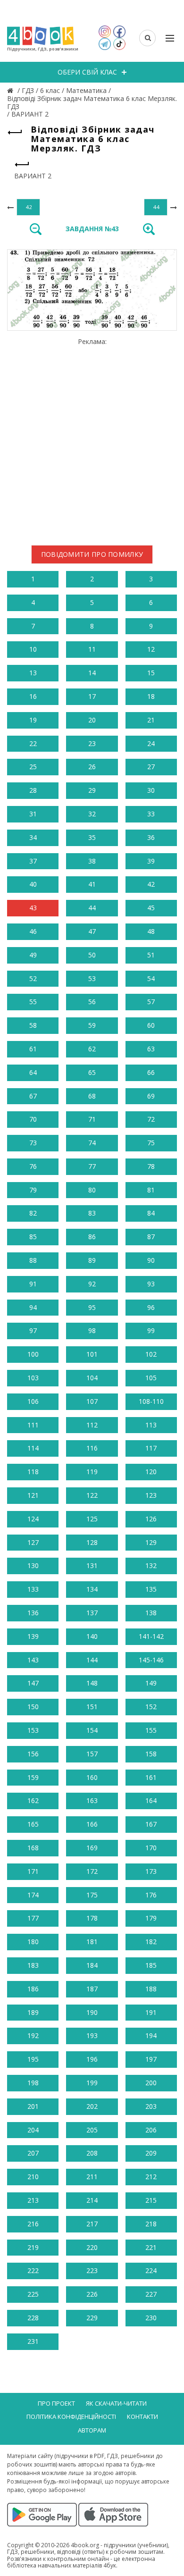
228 (33, 2318)
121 (33, 1495)
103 (33, 1378)
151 (92, 1707)
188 (151, 1989)
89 (92, 1260)
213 (33, 2200)
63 (151, 1049)
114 (33, 1448)
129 (151, 1542)
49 (33, 955)
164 (151, 1800)
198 (33, 2083)
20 (92, 720)
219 (33, 2247)
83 (92, 1213)
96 (151, 1307)
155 (151, 1730)
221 (151, 2247)
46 (33, 931)
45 (151, 908)
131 (92, 1565)
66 (151, 1072)
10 (33, 649)
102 (151, 1354)
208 (92, 2153)
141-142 (151, 1636)
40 (33, 884)
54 (151, 978)
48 (151, 931)
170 (151, 1848)
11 (92, 649)
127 (33, 1542)
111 (33, 1425)
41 (92, 884)
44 (92, 908)
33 (151, 814)
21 (151, 720)
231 (33, 2341)
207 (33, 2153)
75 (151, 1143)
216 (33, 2224)
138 (151, 1613)
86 (92, 1237)
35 (92, 837)
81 (151, 1190)
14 (92, 673)
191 (151, 2012)
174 (33, 1895)
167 (151, 1824)
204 (33, 2130)
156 (33, 1754)
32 (92, 814)
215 (151, 2200)
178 (92, 1918)
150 (33, 1707)
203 (151, 2106)
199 (92, 2083)
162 (33, 1800)
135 (151, 1589)
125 (92, 1519)
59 (92, 1025)
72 (151, 1119)
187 (92, 1989)
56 (92, 1002)
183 (33, 1965)
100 (33, 1354)
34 (33, 837)
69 (151, 1096)
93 (151, 1284)
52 (33, 978)
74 (92, 1143)
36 (151, 837)
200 (151, 2083)
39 (151, 861)
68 (92, 1096)
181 (92, 1942)
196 (92, 2059)
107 (92, 1401)
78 (151, 1166)
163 (92, 1800)
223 (92, 2270)
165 (33, 1824)
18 (151, 696)
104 (92, 1378)
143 (33, 1660)
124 (33, 1519)
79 (33, 1190)
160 (92, 1777)
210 (33, 2177)
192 (33, 2035)
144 (92, 1660)
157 (92, 1754)
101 (92, 1354)
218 (151, 2224)
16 (33, 696)
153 (33, 1730)
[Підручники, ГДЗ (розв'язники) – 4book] (11, 90)
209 (151, 2153)
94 (33, 1307)
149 (151, 1683)
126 (151, 1519)
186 (33, 1989)
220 (92, 2247)
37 (33, 861)
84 (151, 1213)
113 (151, 1425)
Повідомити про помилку (92, 554)
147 (33, 1683)
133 (33, 1589)
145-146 (151, 1660)
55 (33, 1002)
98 (92, 1330)
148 (92, 1683)
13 (33, 673)
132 (151, 1565)
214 (92, 2200)
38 (92, 861)
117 (151, 1448)
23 (92, 743)
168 (33, 1848)
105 (151, 1378)
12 (151, 649)
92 (92, 1284)
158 (151, 1754)
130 (33, 1565)
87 (151, 1237)
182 (151, 1942)
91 (33, 1284)
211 (92, 2177)
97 (33, 1330)
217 (92, 2224)
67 (33, 1096)
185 (151, 1965)
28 (33, 790)
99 (151, 1330)
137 (92, 1613)
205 (92, 2130)
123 (151, 1495)
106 (33, 1401)
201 (33, 2106)
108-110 (151, 1401)
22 (33, 743)
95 (92, 1307)
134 (92, 1589)
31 (33, 814)
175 (92, 1895)
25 (33, 767)
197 (151, 2059)
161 (151, 1777)
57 (151, 1002)
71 (92, 1119)
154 (92, 1730)
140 (92, 1636)
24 (151, 743)
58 (33, 1025)
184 (92, 1965)
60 (151, 1025)
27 (151, 767)
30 (151, 790)
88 (33, 1260)
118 (33, 1472)
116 (92, 1448)
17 (92, 696)
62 (92, 1049)
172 (92, 1871)
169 (92, 1848)
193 (92, 2035)
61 (33, 1049)
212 (151, 2177)
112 (92, 1425)
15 (151, 673)
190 (92, 2012)
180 (33, 1942)
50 (92, 955)
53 (92, 978)
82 (33, 1213)
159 (33, 1777)
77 (92, 1166)
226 (92, 2294)
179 (151, 1918)
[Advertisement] (92, 438)
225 (33, 2294)
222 (33, 2270)
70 (33, 1119)
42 (151, 884)
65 (92, 1072)
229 (92, 2318)
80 (92, 1190)
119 (92, 1472)
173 (151, 1871)
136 (33, 1613)
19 (33, 720)
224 (151, 2270)
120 (151, 1472)
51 (151, 955)
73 (33, 1143)
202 (92, 2106)
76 (33, 1166)
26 (92, 767)
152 (151, 1707)
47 (92, 931)
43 (33, 908)
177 (33, 1918)
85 (33, 1237)
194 (151, 2035)
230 (151, 2318)
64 (33, 1072)
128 (92, 1542)
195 (33, 2059)
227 (151, 2294)
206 (151, 2130)
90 (151, 1260)
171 (33, 1871)
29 (92, 790)
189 (33, 2012)
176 (151, 1895)
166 (92, 1824)
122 (92, 1495)
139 (33, 1636)
